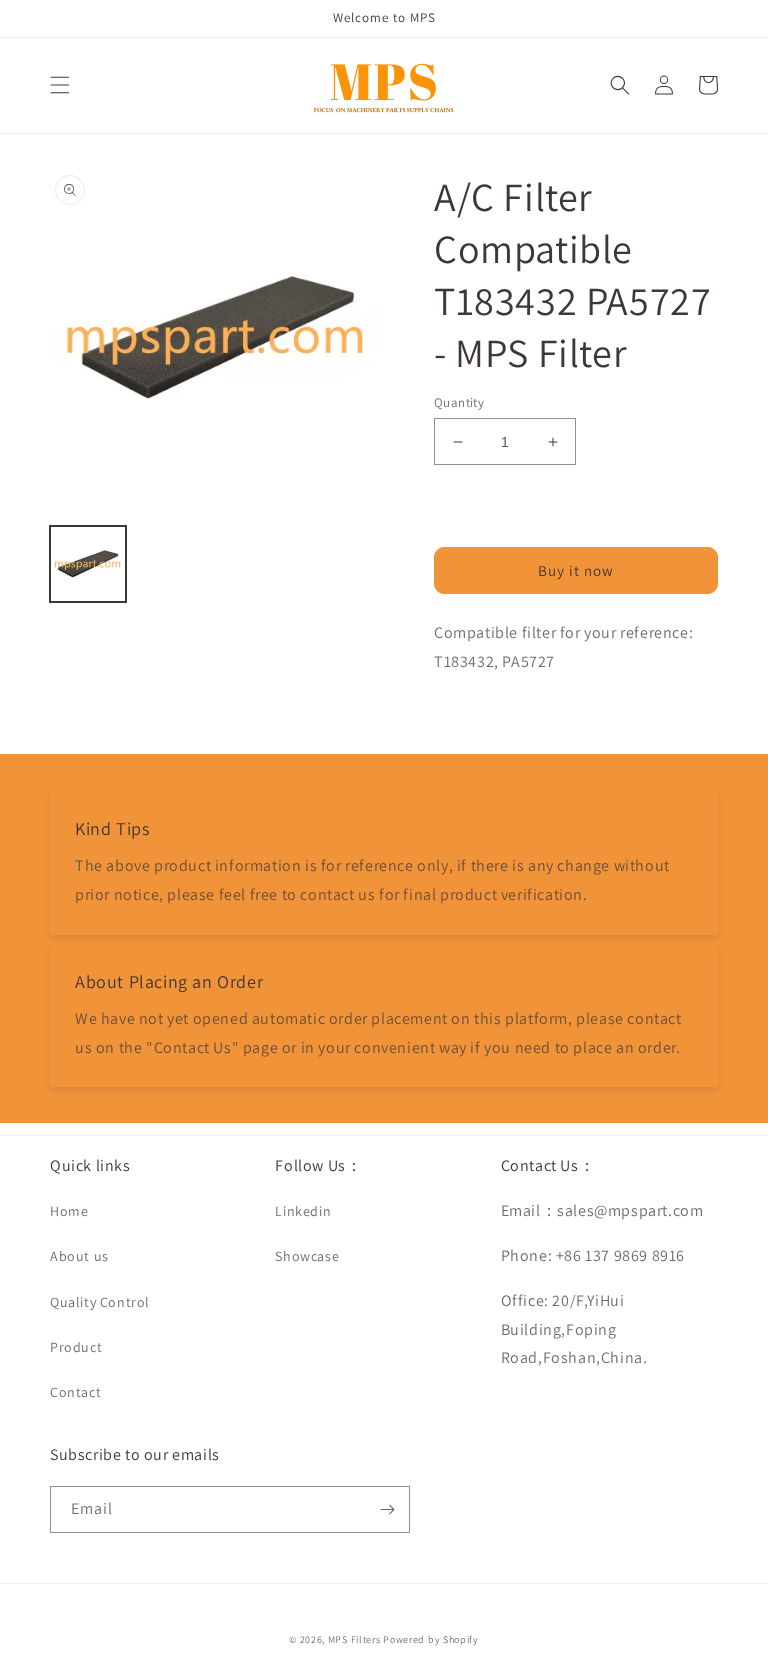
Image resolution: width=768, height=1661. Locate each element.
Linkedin (303, 1211)
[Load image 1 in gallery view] (88, 564)
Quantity (459, 402)
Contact (75, 1392)
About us (79, 1256)
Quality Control (100, 1302)
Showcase (307, 1256)
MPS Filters (354, 1639)
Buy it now (576, 570)
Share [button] (475, 714)
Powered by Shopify (431, 1639)
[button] (60, 85)
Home (69, 1211)
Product (76, 1347)
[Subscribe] (387, 1509)
